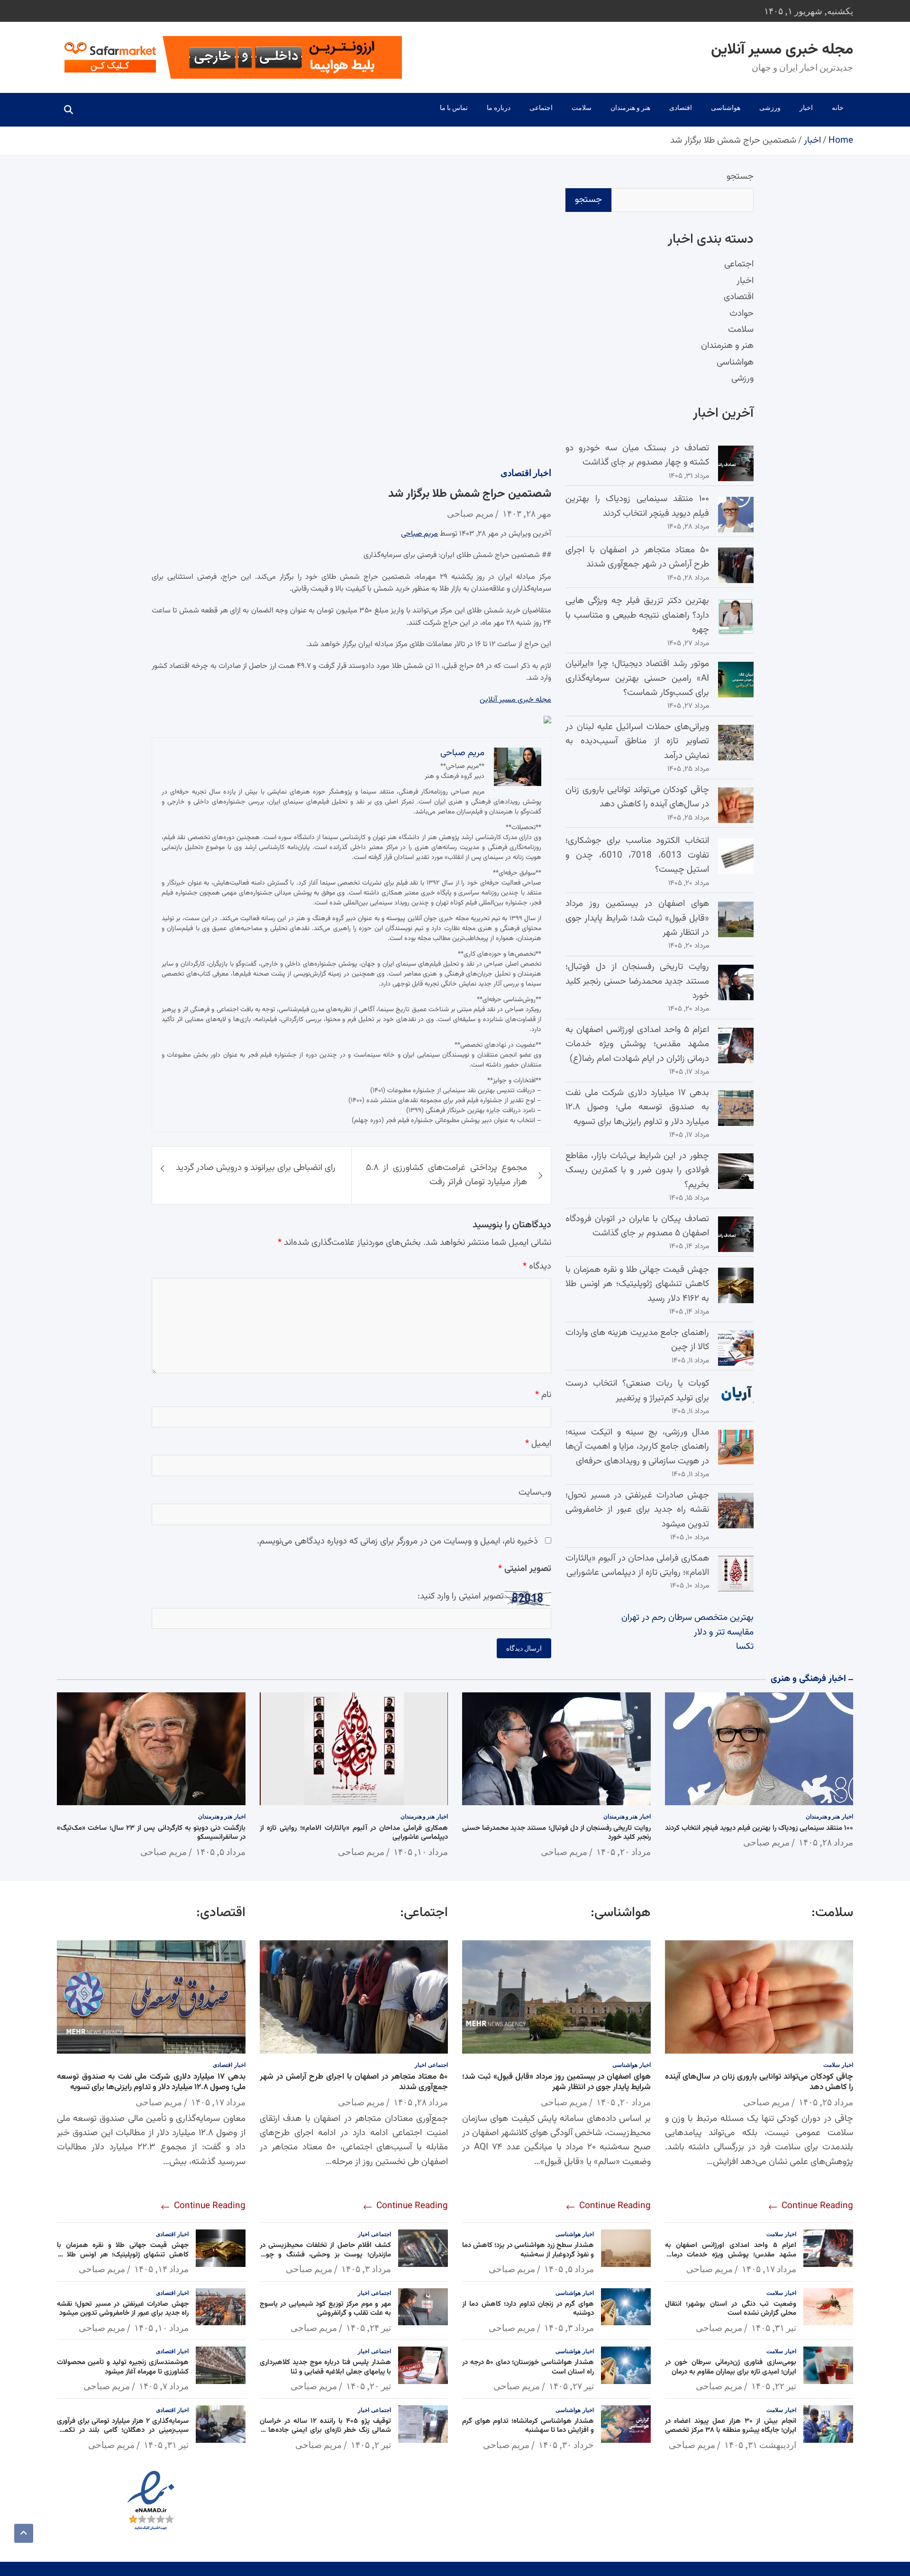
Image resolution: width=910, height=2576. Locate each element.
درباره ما (499, 108)
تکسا (745, 1647)
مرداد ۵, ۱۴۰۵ (221, 1852)
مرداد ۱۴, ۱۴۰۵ (161, 2269)
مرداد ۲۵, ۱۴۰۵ (826, 2102)
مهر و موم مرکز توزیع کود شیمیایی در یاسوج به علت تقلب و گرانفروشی (326, 2309)
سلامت (582, 108)
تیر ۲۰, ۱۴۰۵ (369, 2386)
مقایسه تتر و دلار (724, 1632)
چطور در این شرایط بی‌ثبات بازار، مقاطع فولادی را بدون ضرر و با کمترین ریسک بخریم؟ (637, 1170)
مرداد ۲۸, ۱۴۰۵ (826, 1842)
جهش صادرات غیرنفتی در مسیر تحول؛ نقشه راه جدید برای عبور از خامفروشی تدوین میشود (637, 1510)
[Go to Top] (24, 2533)
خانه (838, 108)
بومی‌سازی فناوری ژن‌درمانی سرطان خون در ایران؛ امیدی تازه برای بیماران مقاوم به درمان (731, 2367)
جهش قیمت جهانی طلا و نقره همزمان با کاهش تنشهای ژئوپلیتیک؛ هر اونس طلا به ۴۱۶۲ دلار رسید (637, 1284)
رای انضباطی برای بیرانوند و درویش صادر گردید (256, 1168)
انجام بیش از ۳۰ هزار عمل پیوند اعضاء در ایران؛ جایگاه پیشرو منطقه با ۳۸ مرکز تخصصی (731, 2426)
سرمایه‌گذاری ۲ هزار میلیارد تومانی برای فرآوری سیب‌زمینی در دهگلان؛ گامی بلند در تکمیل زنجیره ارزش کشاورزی (123, 2430)
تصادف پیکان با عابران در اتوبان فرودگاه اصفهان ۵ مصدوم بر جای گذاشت (637, 1226)
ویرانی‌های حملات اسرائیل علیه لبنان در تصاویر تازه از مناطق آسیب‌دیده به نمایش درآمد (637, 741)
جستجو (740, 177)
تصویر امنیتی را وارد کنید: (461, 1597)
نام (543, 1395)
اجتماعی (541, 108)
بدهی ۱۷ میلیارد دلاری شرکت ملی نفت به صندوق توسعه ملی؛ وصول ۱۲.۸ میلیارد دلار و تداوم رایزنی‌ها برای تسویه (637, 1107)
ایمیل (538, 1444)
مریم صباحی (470, 514)
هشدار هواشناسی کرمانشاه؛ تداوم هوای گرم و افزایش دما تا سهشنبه (528, 2426)
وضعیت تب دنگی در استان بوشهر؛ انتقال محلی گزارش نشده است (731, 2309)
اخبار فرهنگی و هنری (808, 1679)
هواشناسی (726, 108)
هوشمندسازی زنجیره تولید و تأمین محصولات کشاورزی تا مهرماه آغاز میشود (123, 2367)
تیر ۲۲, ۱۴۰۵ (774, 2386)
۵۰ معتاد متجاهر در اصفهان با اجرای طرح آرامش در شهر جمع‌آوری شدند (637, 557)
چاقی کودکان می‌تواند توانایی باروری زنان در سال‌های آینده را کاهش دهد (637, 797)
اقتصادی (681, 108)
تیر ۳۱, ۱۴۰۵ (774, 2328)
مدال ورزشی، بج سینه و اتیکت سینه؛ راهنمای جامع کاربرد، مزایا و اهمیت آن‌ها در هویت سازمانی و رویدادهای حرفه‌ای (637, 1447)
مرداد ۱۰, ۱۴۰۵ (421, 1852)
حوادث (742, 314)
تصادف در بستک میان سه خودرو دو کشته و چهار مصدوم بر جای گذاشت (637, 455)
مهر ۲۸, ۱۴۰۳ (527, 514)
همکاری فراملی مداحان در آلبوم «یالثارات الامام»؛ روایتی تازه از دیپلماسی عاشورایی (637, 1566)
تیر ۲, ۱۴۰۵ (371, 2445)
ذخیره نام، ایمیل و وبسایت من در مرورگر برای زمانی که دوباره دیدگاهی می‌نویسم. (397, 1541)
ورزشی (770, 108)
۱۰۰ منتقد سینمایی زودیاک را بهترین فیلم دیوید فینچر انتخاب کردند (637, 506)
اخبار (806, 108)
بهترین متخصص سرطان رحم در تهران (687, 1618)
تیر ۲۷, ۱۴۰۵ (571, 2386)
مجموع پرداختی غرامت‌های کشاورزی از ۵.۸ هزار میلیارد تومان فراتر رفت (447, 1175)
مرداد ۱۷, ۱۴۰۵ (769, 2269)
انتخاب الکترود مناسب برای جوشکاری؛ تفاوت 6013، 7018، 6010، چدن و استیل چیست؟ (637, 855)
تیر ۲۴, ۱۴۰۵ (369, 2328)
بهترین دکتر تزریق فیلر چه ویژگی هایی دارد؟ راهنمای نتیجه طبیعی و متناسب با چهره (637, 615)
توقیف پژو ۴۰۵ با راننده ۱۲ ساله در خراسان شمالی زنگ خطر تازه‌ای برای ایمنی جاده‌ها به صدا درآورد (326, 2430)
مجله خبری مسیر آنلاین (782, 50)
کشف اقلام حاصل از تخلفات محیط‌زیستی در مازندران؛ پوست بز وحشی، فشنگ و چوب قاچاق (326, 2255)
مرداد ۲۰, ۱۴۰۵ (623, 1852)
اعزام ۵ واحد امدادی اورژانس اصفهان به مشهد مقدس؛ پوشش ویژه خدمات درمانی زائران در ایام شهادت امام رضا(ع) (637, 1044)
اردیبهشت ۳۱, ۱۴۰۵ (760, 2445)
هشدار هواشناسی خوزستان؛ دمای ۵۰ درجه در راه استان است (528, 2367)
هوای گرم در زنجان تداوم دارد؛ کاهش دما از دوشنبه (528, 2309)
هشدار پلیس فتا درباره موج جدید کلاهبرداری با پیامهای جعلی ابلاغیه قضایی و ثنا (326, 2367)
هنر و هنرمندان (630, 108)
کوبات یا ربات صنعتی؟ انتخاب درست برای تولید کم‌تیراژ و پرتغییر (637, 1391)
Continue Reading (816, 2206)
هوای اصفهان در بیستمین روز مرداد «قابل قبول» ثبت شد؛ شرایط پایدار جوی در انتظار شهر (637, 918)
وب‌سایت (535, 1493)
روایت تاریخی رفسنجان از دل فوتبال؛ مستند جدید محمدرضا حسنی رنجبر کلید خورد (637, 981)
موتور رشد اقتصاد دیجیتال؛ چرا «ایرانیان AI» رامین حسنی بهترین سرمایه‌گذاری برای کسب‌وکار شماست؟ (637, 678)
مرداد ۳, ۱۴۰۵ (569, 2328)
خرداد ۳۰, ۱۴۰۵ (566, 2445)
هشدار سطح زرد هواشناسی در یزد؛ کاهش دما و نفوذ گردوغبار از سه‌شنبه (528, 2250)
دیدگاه (537, 1267)
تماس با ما (454, 108)
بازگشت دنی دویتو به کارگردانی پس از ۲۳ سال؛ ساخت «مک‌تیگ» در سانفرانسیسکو (151, 1833)
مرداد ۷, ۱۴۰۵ (164, 2386)
